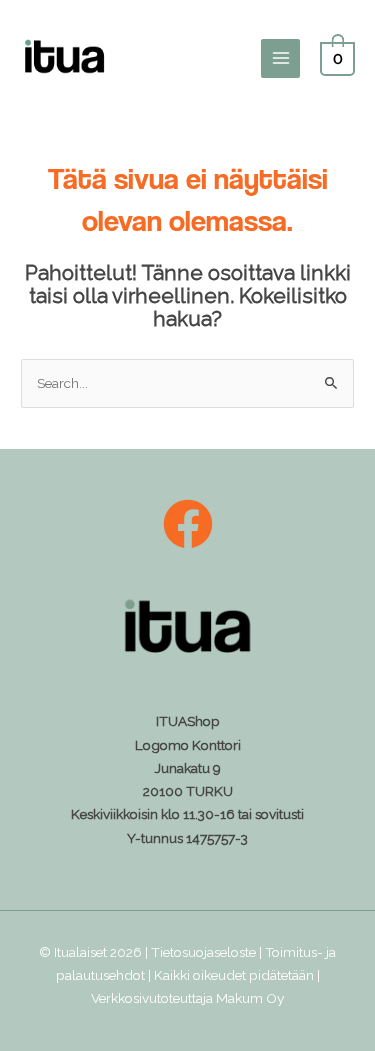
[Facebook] (188, 524)
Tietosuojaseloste (203, 952)
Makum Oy (250, 998)
